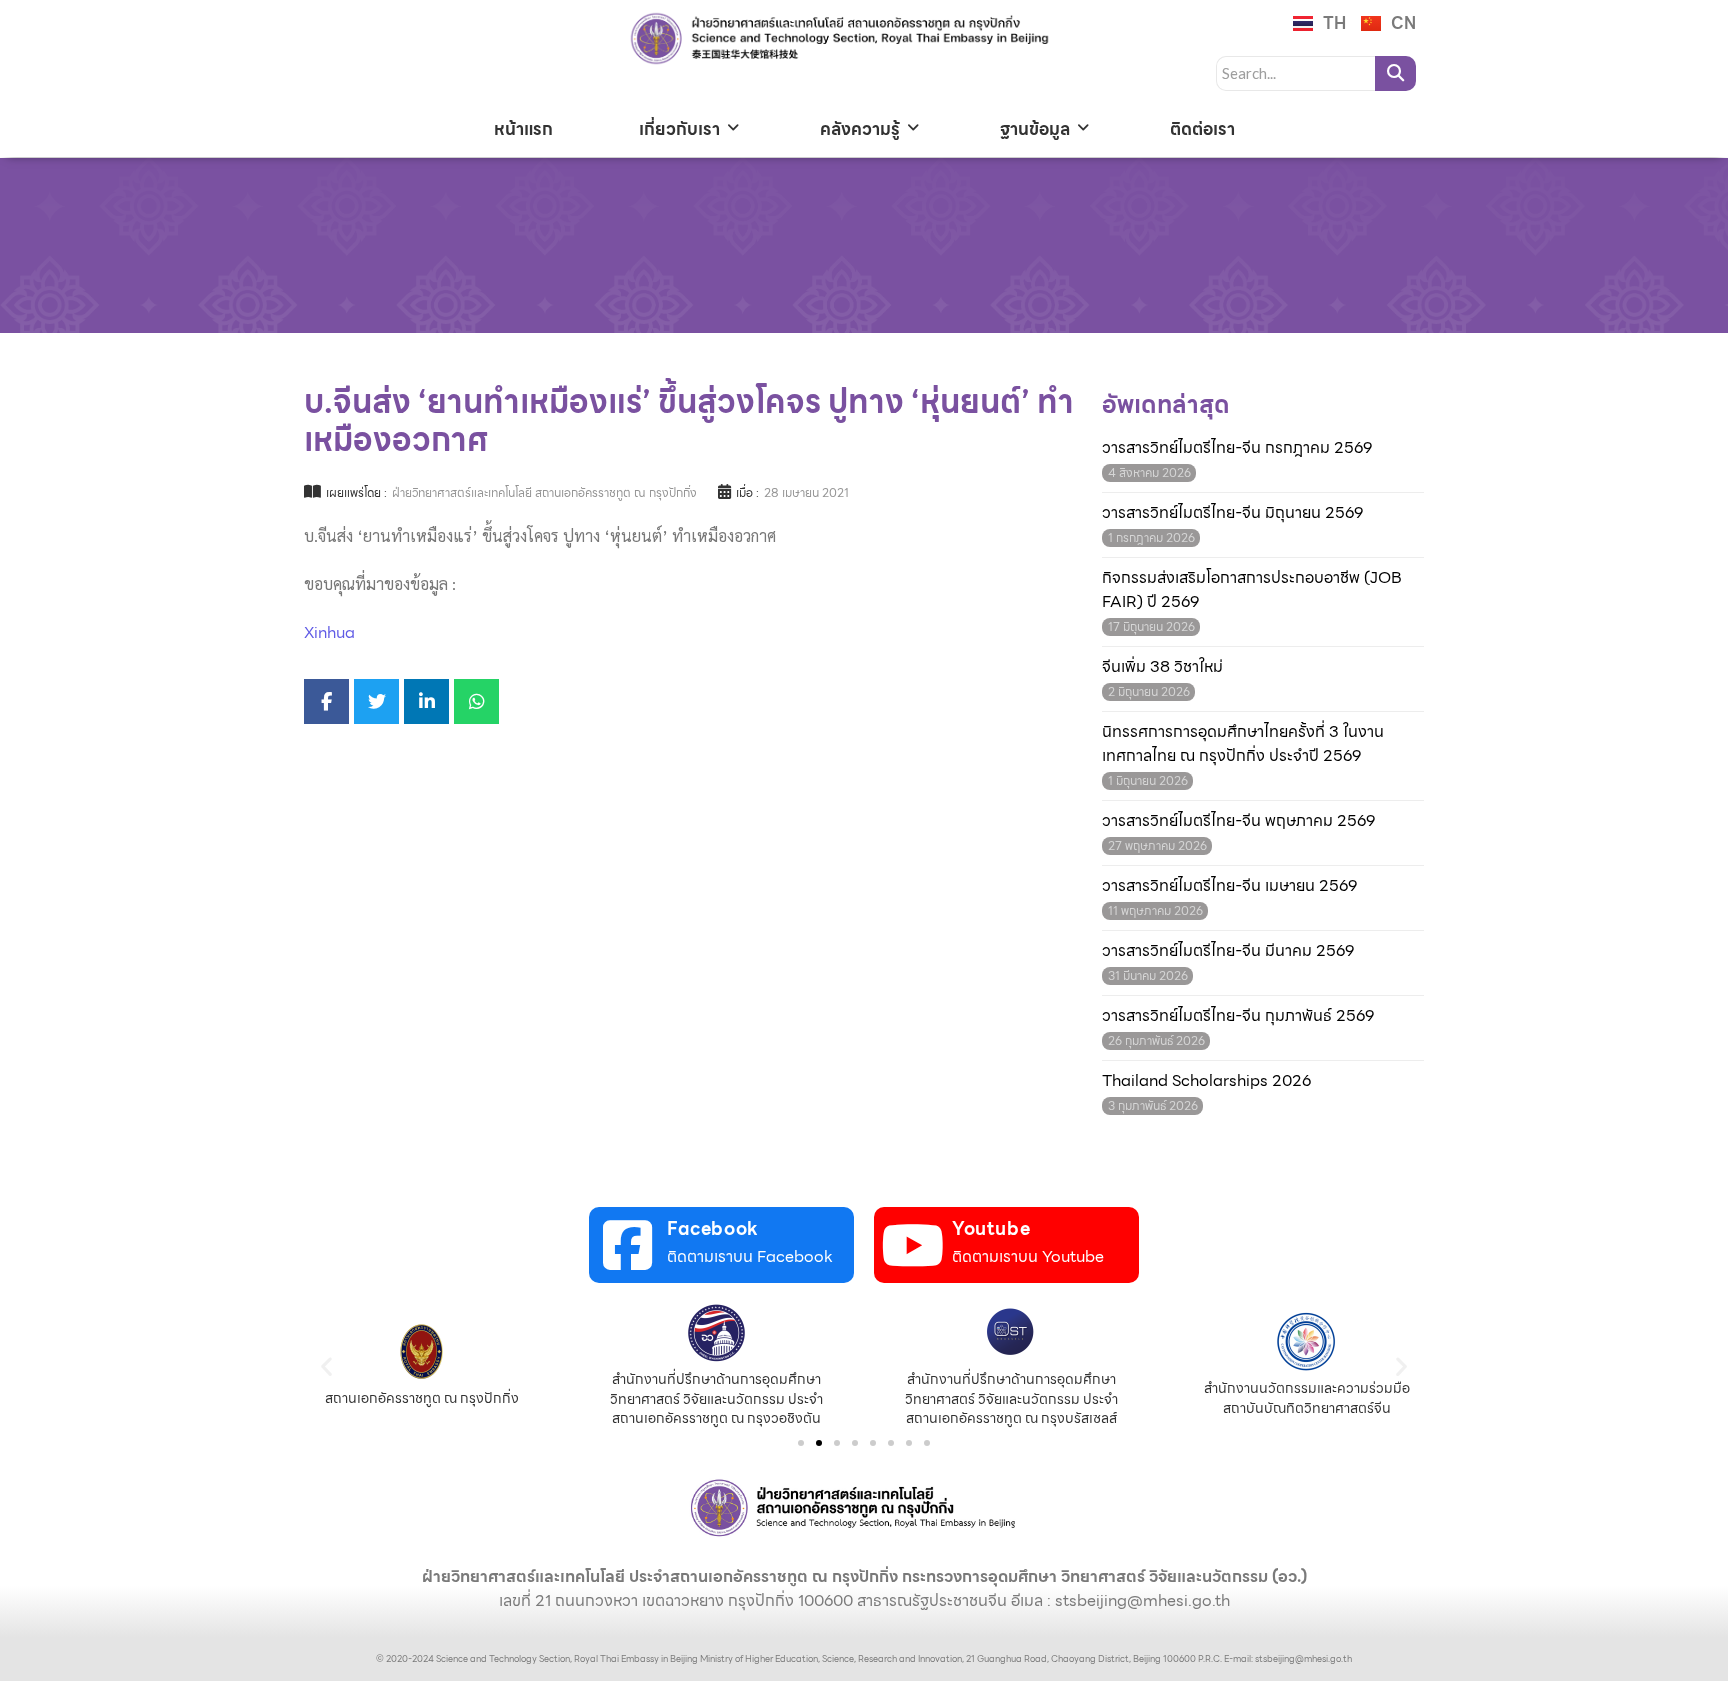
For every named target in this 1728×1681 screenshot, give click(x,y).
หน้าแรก (523, 129)
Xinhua (329, 632)
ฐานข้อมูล (1035, 129)
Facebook (713, 1228)
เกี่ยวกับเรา (679, 129)
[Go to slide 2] (819, 1443)
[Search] (1395, 73)
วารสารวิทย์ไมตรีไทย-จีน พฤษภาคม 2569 (1238, 821)
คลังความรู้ (860, 129)
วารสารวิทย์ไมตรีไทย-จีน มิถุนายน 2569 (1232, 513)
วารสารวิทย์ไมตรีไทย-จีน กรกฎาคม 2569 (1237, 448)
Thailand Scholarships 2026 (1206, 1081)
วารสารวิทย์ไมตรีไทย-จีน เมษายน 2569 (1229, 886)
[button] (326, 1365)
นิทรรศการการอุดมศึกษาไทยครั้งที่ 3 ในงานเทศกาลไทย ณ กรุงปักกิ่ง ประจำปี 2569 (1243, 744)
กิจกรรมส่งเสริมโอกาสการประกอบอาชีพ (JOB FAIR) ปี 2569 (1252, 590)
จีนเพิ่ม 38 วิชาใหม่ (1162, 667)
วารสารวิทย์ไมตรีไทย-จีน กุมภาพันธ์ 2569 (1238, 1016)
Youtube (991, 1228)
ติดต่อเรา (1202, 129)
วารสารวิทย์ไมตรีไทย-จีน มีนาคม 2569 (1228, 951)
